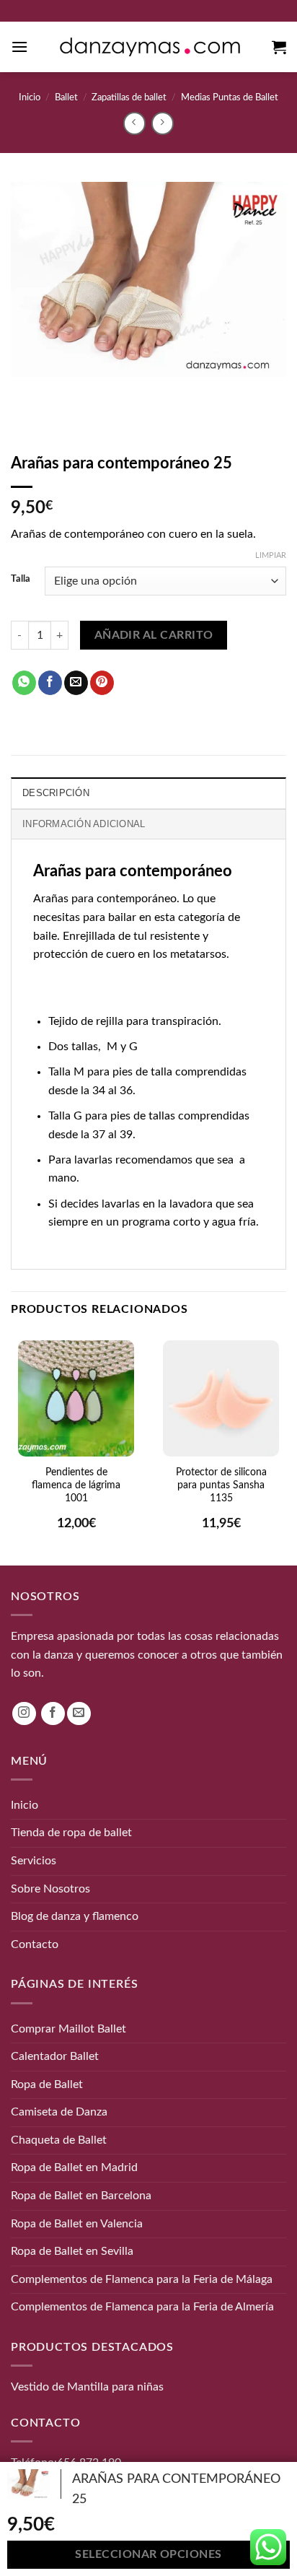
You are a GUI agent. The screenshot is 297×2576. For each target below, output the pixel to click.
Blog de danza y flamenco (75, 1916)
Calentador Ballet (55, 2056)
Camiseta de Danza (59, 2112)
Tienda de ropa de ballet (71, 1833)
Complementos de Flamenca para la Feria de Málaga (142, 2279)
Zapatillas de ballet (129, 97)
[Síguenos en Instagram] (24, 1713)
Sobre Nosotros (50, 1888)
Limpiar (271, 555)
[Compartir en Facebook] (50, 683)
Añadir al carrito (154, 636)
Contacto (35, 1944)
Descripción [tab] (56, 793)
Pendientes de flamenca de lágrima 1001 (76, 1485)
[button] (19, 47)
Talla (21, 579)
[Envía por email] (76, 683)
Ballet (66, 97)
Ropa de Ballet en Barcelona (81, 2196)
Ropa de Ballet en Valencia (77, 2223)
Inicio (30, 97)
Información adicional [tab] (84, 824)
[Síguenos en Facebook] (53, 1713)
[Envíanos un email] (79, 1713)
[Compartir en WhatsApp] (24, 683)
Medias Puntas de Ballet (230, 97)
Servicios (34, 1861)
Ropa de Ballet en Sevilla (72, 2251)
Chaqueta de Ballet (59, 2140)
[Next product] (134, 123)
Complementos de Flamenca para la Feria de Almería (142, 2307)
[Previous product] (163, 123)
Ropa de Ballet (47, 2084)
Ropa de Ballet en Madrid (74, 2167)
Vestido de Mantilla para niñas (87, 2387)
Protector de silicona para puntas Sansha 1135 (221, 1485)
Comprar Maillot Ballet (68, 2028)
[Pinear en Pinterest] (102, 683)
